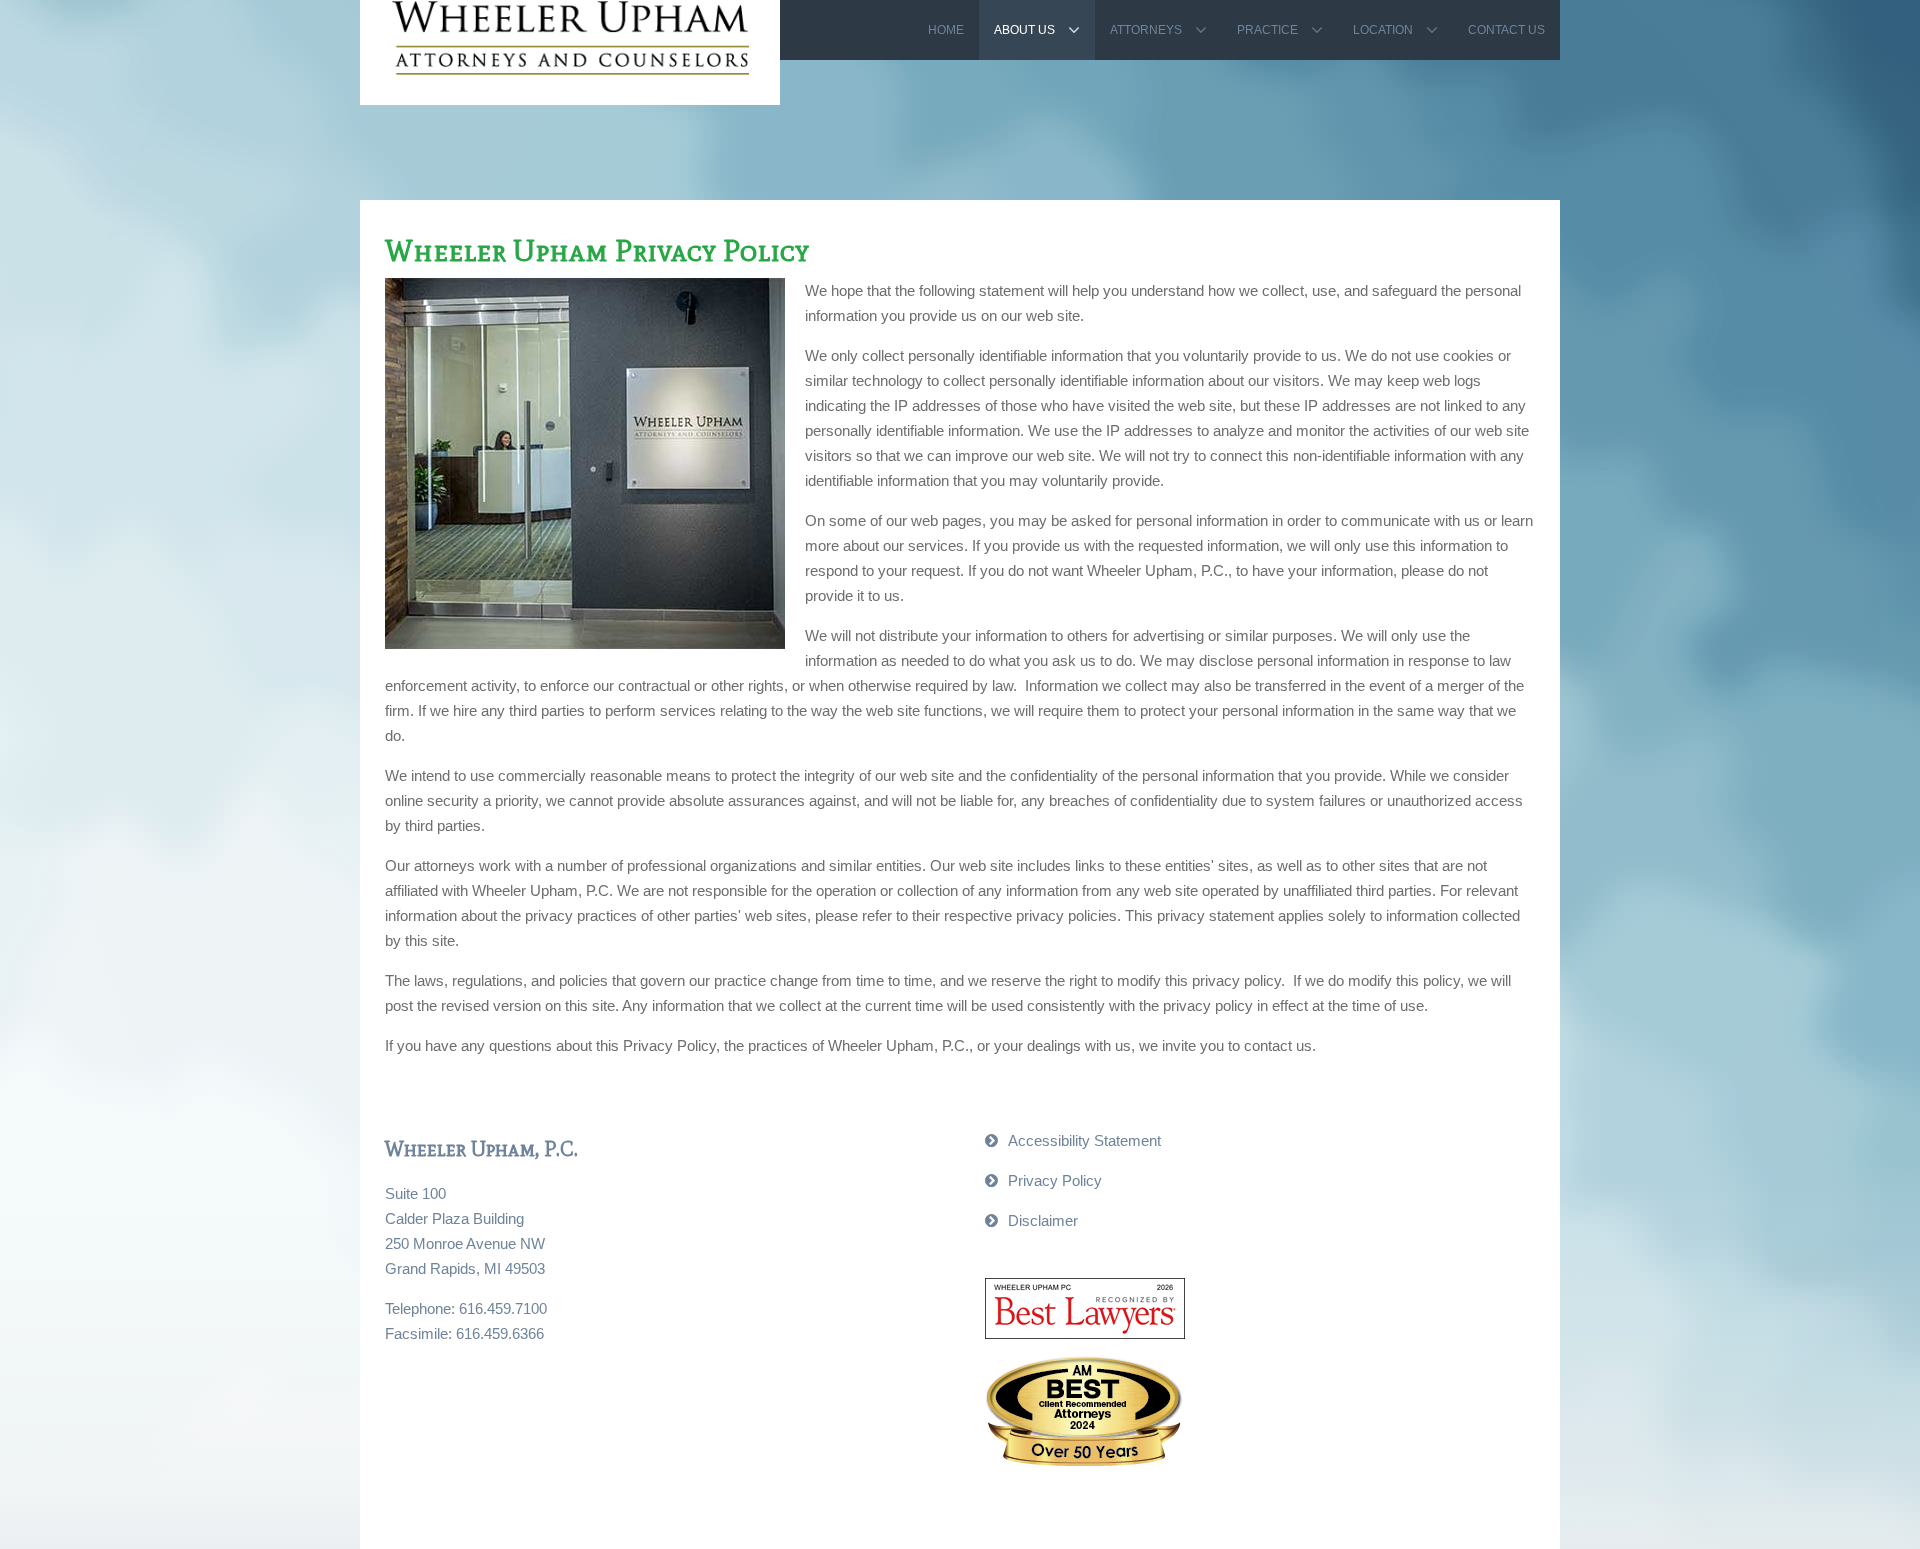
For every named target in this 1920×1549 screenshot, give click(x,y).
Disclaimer (1043, 1220)
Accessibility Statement (1084, 1140)
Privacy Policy (1055, 1180)
